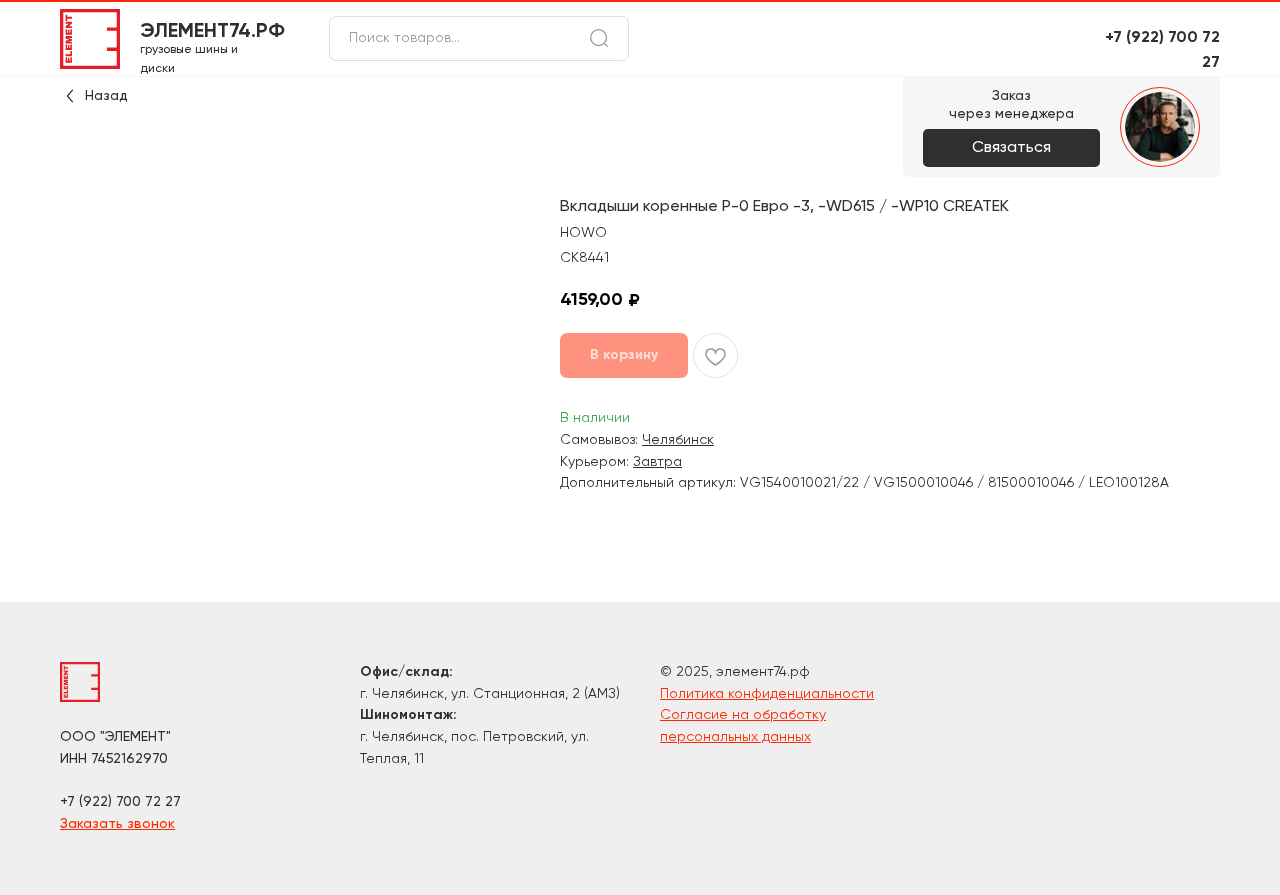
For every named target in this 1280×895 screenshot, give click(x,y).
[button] (1011, 148)
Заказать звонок (117, 824)
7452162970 (129, 759)
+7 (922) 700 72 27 (120, 802)
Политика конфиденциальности (767, 694)
